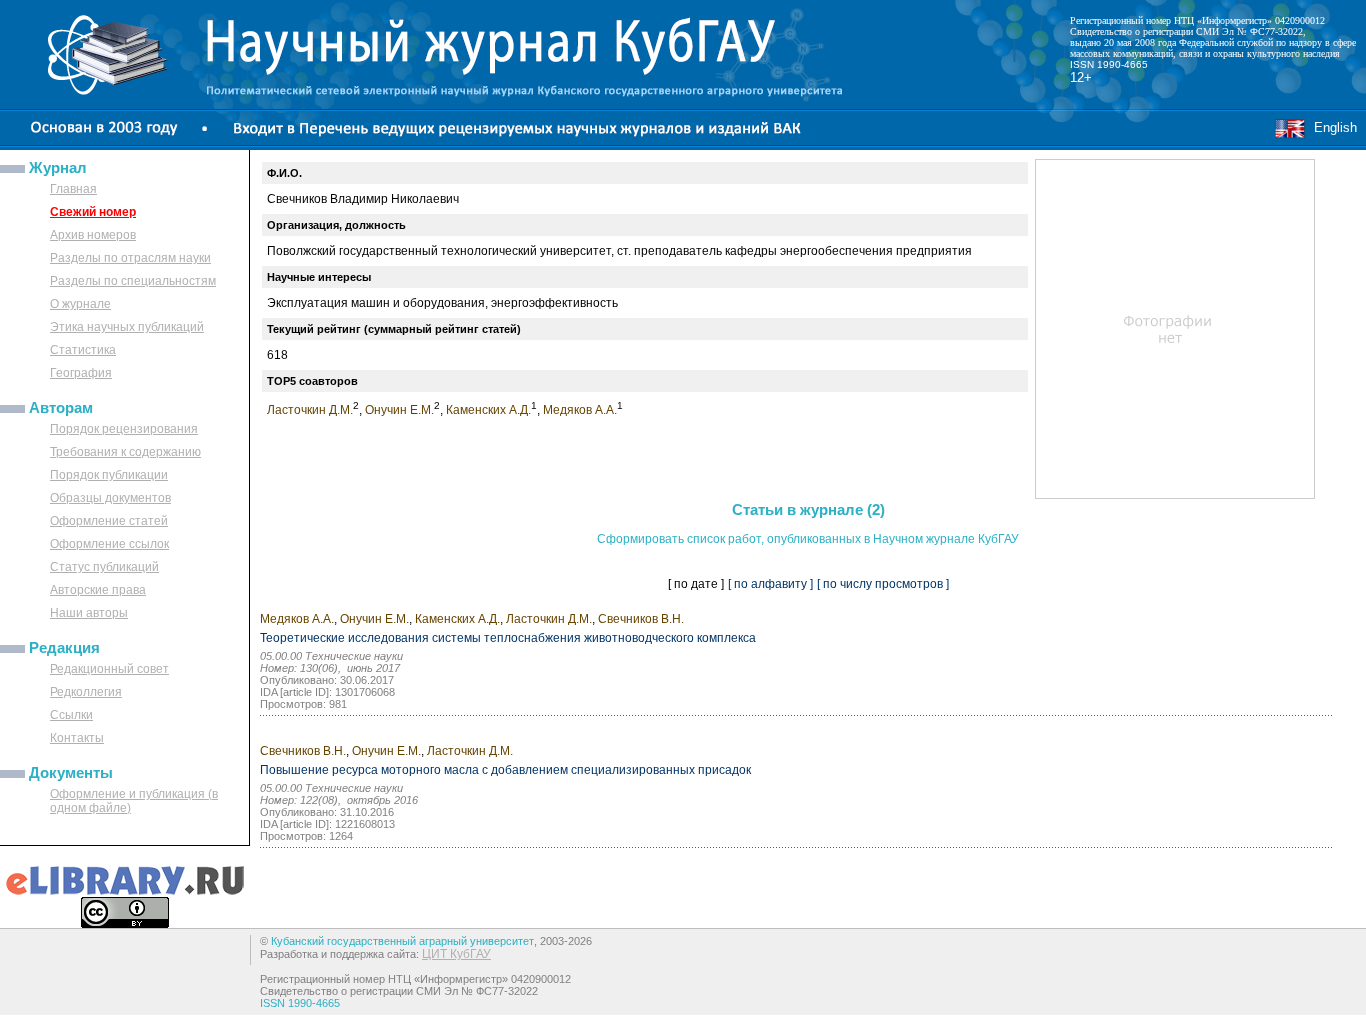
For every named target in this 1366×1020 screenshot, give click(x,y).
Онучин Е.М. (399, 410)
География (81, 373)
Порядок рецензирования (124, 429)
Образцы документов (110, 498)
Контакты (77, 738)
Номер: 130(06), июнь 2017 (330, 668)
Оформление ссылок (109, 544)
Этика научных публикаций (127, 327)
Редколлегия (86, 692)
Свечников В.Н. (641, 619)
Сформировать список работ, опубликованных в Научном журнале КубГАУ (808, 539)
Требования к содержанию (125, 452)
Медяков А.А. (580, 410)
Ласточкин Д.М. (310, 410)
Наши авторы (89, 613)
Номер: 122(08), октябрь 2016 (339, 800)
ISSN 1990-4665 (1109, 64)
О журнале (80, 304)
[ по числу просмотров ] (883, 584)
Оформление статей (109, 521)
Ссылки (71, 715)
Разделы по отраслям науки (130, 258)
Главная (73, 189)
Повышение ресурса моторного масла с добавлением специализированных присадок (505, 770)
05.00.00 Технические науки (331, 656)
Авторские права (98, 590)
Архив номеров (93, 235)
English (1331, 127)
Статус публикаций (104, 567)
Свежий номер (93, 212)
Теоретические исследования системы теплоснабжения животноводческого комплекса (508, 638)
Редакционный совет (109, 669)
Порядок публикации (109, 475)
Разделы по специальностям (133, 281)
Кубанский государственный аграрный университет (402, 941)
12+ (1081, 77)
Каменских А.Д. (488, 410)
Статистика (83, 350)
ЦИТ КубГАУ (456, 954)
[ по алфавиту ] (770, 584)
